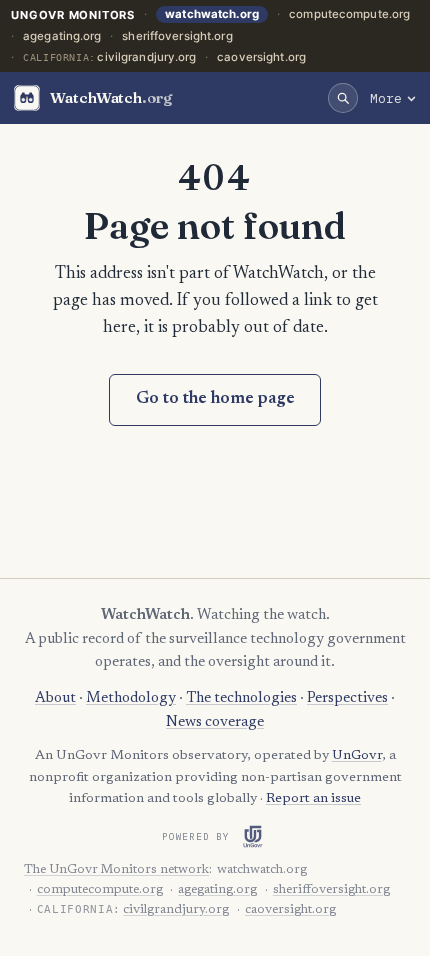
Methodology (131, 698)
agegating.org (62, 36)
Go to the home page (215, 399)
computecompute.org (349, 14)
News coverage (215, 722)
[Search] (343, 98)
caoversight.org (261, 57)
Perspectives (347, 698)
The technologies (241, 698)
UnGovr (357, 756)
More (386, 98)
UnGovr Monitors (73, 15)
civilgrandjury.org (146, 57)
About (55, 698)
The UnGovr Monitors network (116, 870)
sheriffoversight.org (177, 36)
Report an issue (313, 799)
